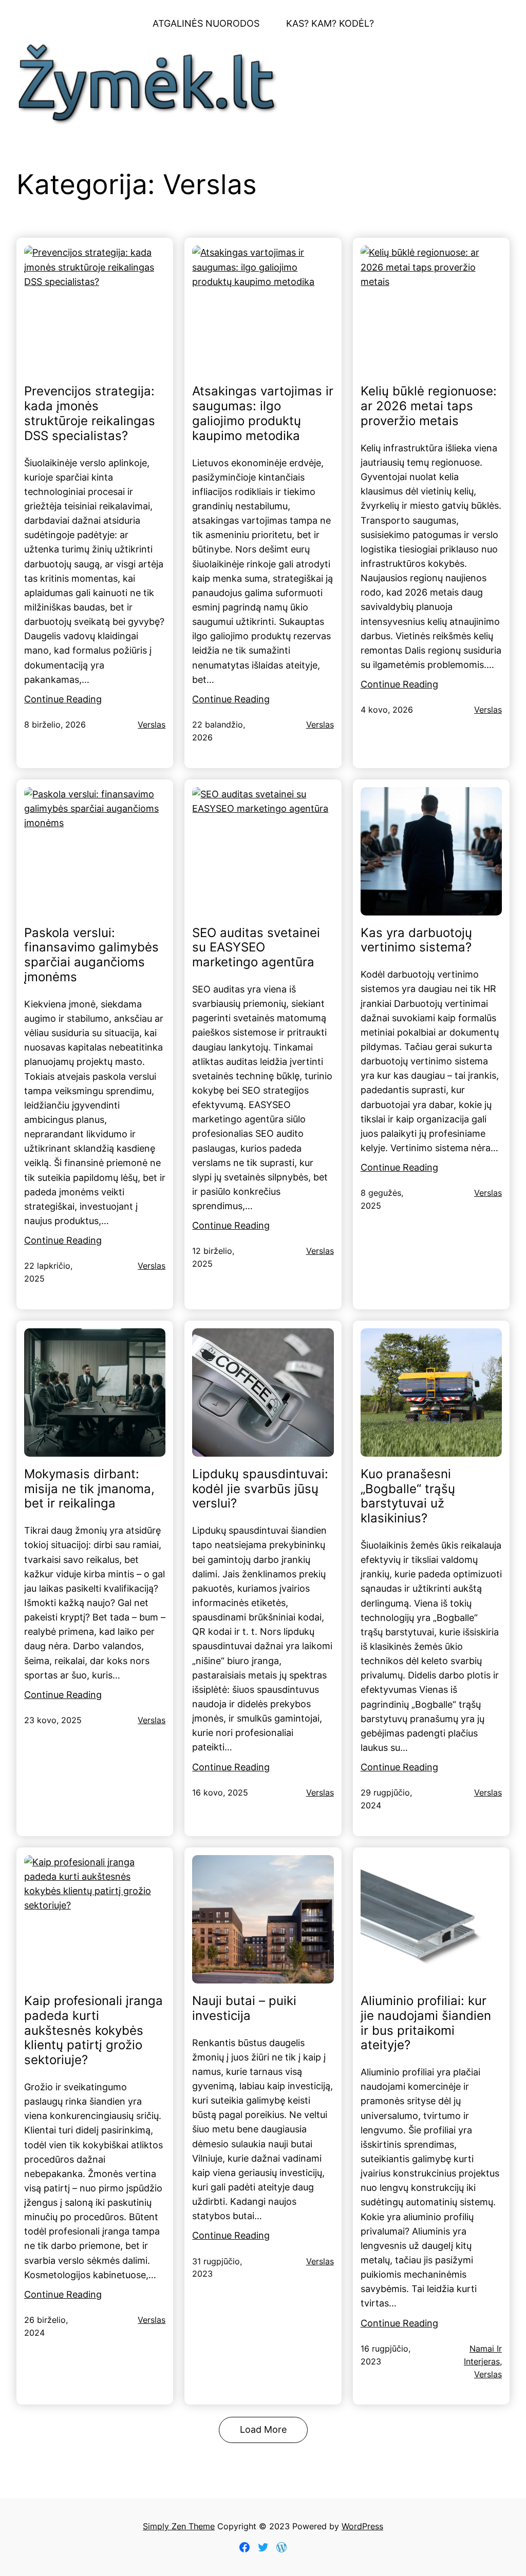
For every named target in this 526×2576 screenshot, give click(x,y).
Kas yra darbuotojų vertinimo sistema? (416, 940)
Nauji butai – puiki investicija (244, 2008)
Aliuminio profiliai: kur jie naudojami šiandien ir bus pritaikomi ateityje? (426, 2023)
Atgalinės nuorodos (206, 23)
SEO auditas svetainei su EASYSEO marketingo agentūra (256, 948)
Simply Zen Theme (179, 2526)
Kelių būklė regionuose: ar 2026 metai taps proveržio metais (429, 406)
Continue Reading (63, 699)
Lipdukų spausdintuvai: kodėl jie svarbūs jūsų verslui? (260, 1489)
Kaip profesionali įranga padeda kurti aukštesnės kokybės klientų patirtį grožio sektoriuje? (93, 2030)
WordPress (362, 2526)
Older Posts (263, 2430)
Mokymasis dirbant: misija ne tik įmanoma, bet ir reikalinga (89, 1489)
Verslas (152, 725)
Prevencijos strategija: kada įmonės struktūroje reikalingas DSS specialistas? (90, 413)
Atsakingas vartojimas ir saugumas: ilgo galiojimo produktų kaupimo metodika (263, 413)
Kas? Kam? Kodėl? (330, 23)
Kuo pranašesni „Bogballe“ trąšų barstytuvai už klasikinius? (408, 1496)
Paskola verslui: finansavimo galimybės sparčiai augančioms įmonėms (91, 955)
